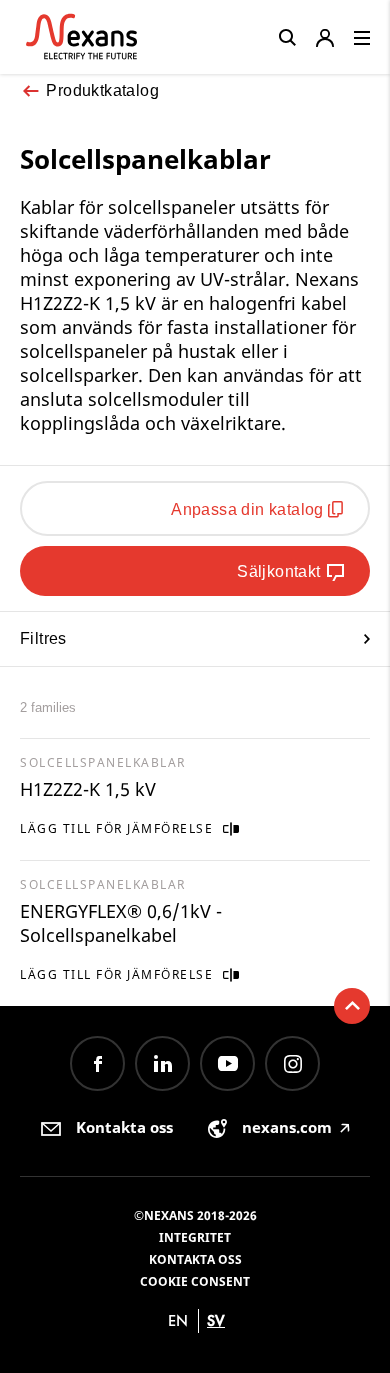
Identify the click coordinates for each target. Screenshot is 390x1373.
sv (216, 1320)
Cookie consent (195, 1281)
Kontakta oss (195, 1259)
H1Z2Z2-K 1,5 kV (88, 789)
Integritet (195, 1237)
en (178, 1320)
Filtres (43, 638)
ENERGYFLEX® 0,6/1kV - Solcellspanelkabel (121, 923)
